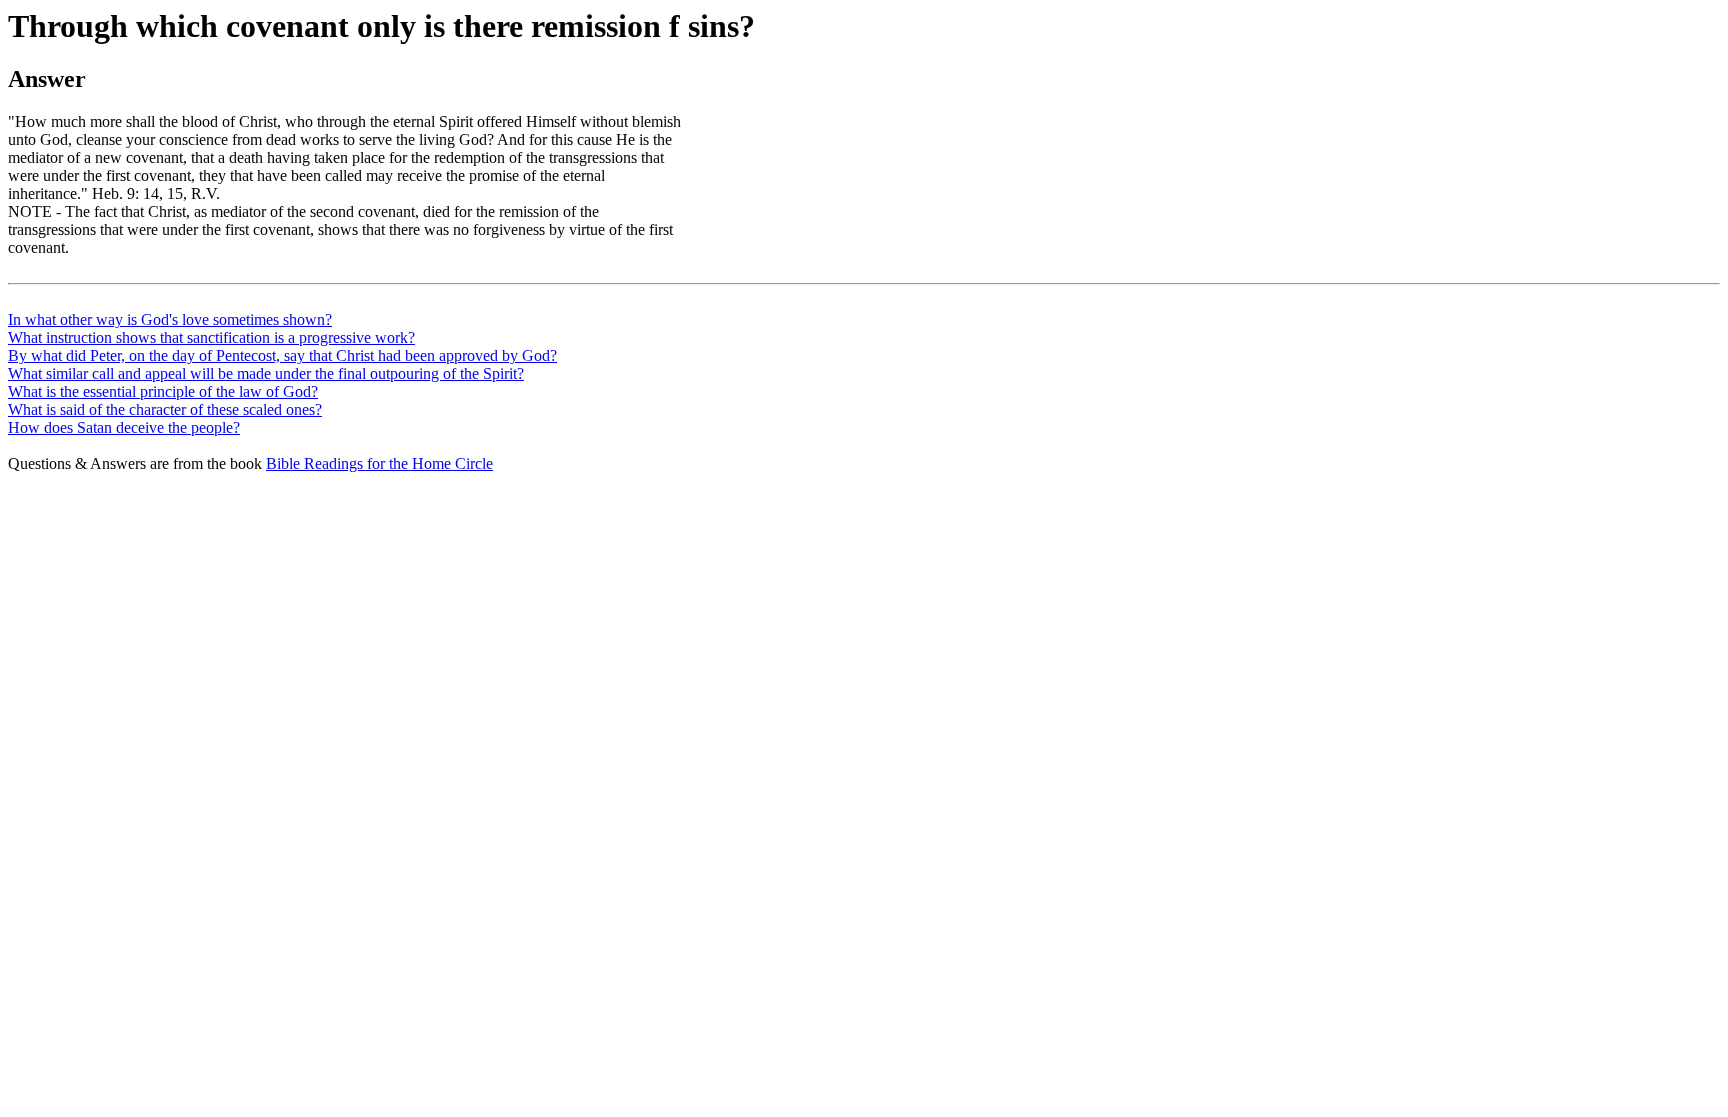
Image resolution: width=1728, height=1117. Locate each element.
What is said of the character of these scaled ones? (165, 409)
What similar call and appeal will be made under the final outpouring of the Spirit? (266, 373)
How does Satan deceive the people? (124, 427)
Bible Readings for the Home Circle (379, 463)
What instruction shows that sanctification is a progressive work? (211, 337)
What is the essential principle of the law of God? (163, 391)
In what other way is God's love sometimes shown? (170, 319)
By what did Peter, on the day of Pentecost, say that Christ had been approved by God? (282, 355)
